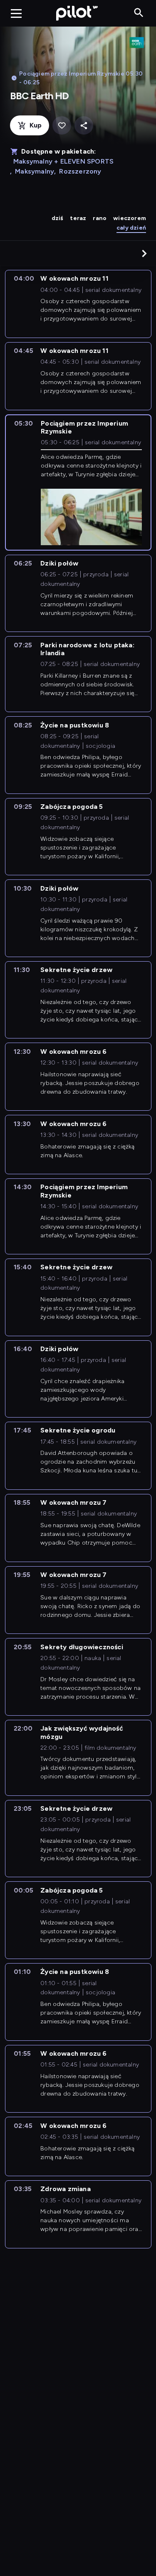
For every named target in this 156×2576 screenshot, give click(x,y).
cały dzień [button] (131, 228)
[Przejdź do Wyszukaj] (139, 13)
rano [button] (100, 218)
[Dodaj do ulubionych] (62, 126)
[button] (144, 253)
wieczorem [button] (130, 218)
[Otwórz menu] (16, 13)
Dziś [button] (58, 218)
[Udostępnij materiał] (84, 126)
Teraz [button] (78, 218)
